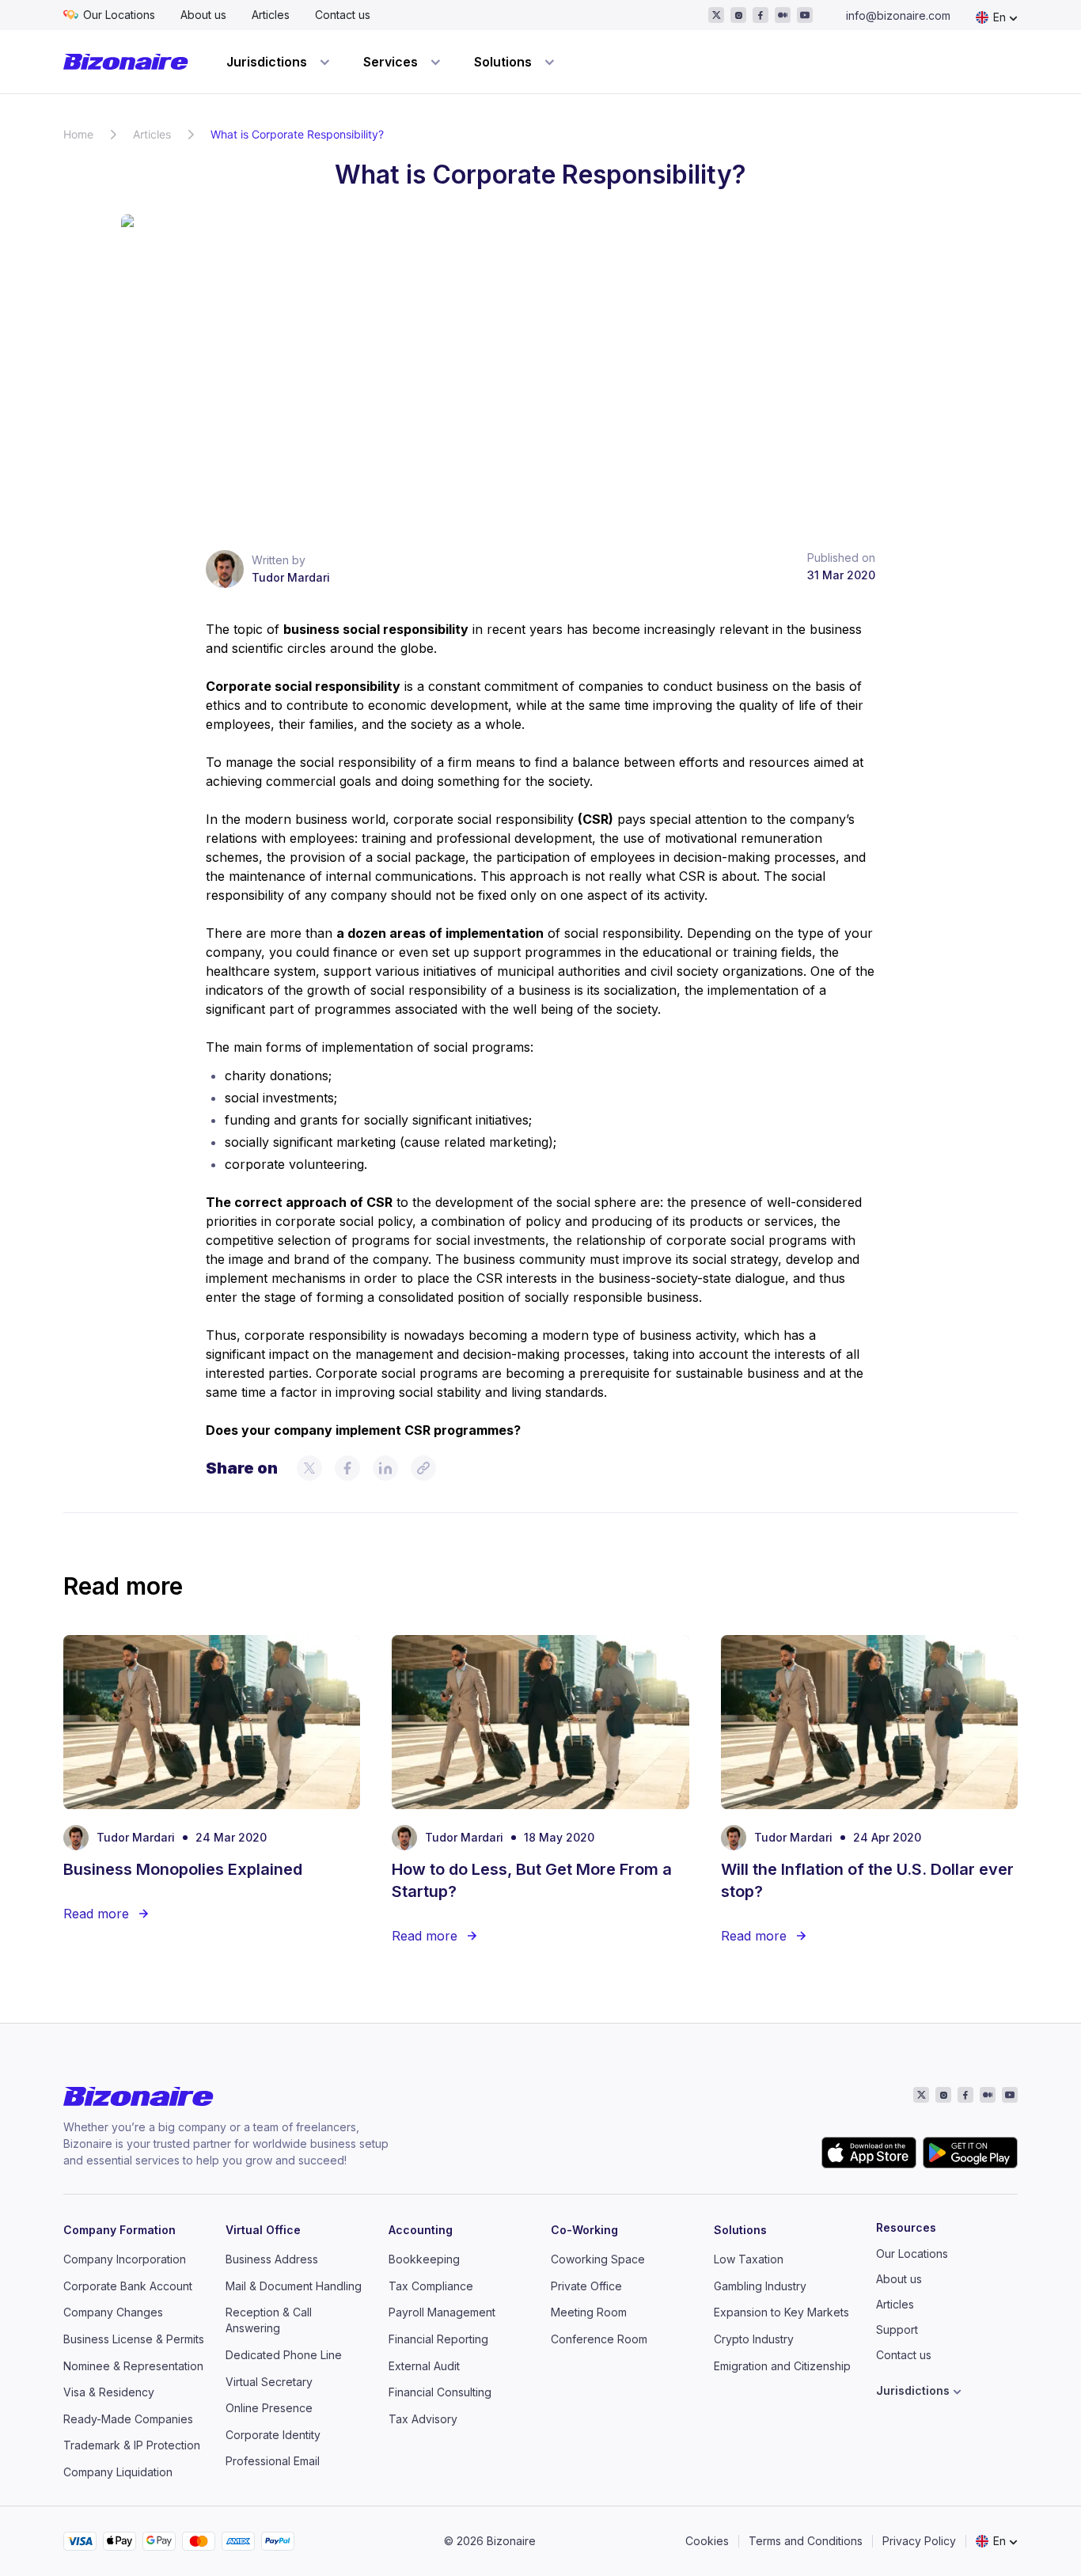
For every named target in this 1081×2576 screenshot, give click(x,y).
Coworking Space (598, 2259)
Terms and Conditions (806, 2541)
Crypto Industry (754, 2339)
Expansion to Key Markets (781, 2312)
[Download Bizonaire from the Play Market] (970, 2153)
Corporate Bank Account (128, 2286)
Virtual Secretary (269, 2382)
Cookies (707, 2541)
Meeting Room (589, 2312)
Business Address (272, 2259)
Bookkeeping (424, 2259)
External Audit (424, 2366)
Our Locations (119, 15)
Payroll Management (442, 2312)
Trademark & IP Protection (132, 2445)
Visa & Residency (109, 2392)
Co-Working (584, 2230)
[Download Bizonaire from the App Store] (869, 2153)
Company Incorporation (125, 2259)
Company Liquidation (118, 2472)
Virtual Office (263, 2230)
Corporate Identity (273, 2435)
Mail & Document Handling (294, 2286)
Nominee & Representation (133, 2366)
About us (203, 15)
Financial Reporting (438, 2339)
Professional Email (273, 2461)
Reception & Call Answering (269, 2320)
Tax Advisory (423, 2419)
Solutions (740, 2230)
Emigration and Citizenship (782, 2366)
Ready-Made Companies (128, 2419)
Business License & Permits (134, 2339)
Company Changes (113, 2312)
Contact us (343, 15)
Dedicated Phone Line (284, 2355)
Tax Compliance (431, 2286)
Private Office (586, 2286)
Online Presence (269, 2408)
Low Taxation (749, 2259)
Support (897, 2329)
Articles (271, 15)
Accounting (421, 2230)
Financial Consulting (440, 2392)
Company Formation (119, 2230)
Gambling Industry (760, 2286)
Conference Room (599, 2339)
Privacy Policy (919, 2541)
